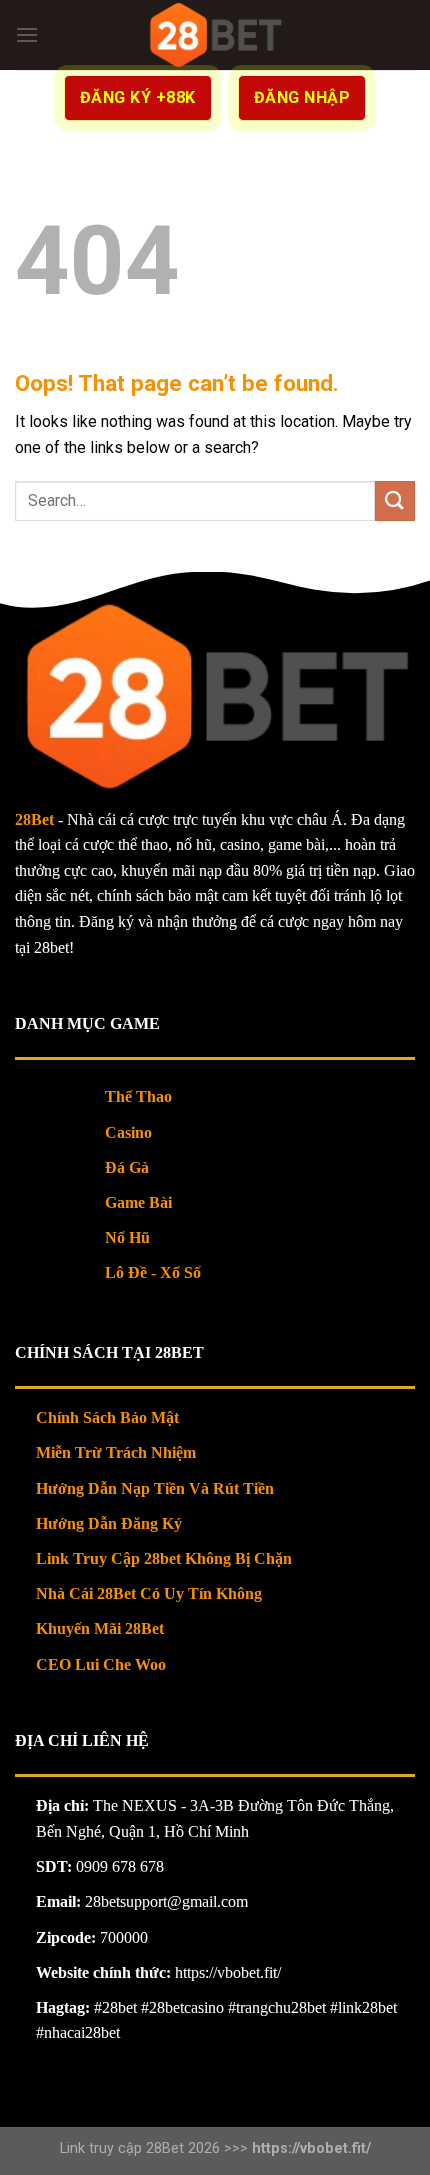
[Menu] (27, 34)
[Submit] (395, 500)
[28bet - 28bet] (215, 35)
